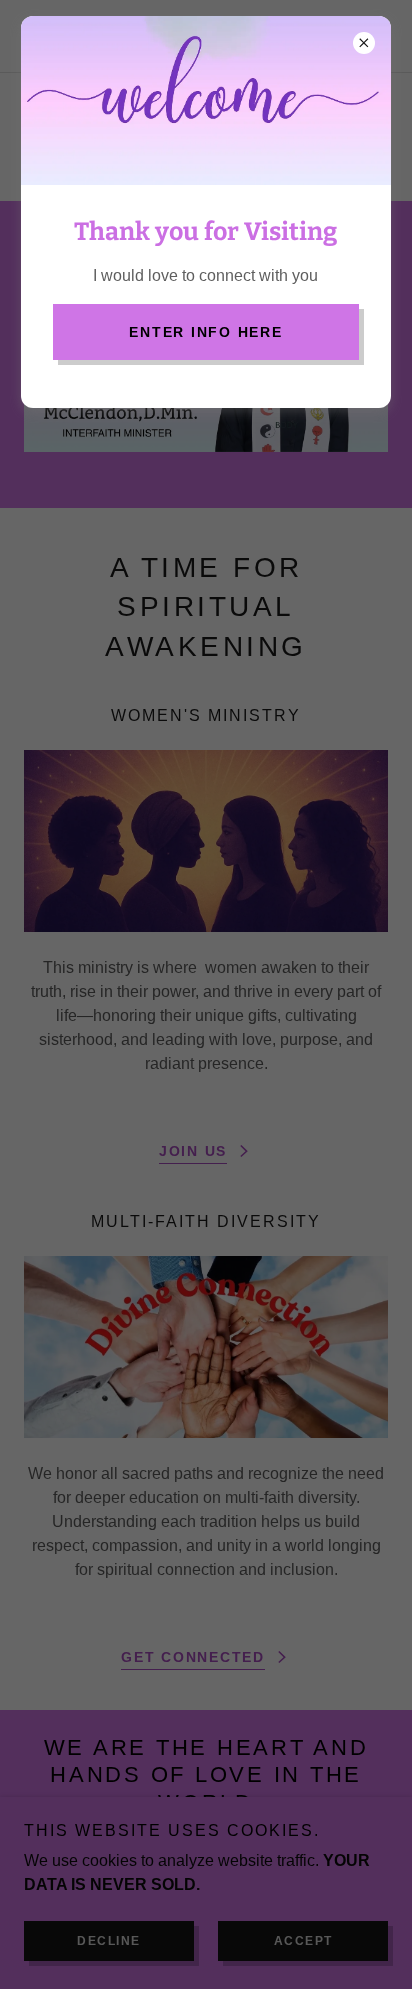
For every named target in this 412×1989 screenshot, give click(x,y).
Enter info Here (205, 332)
